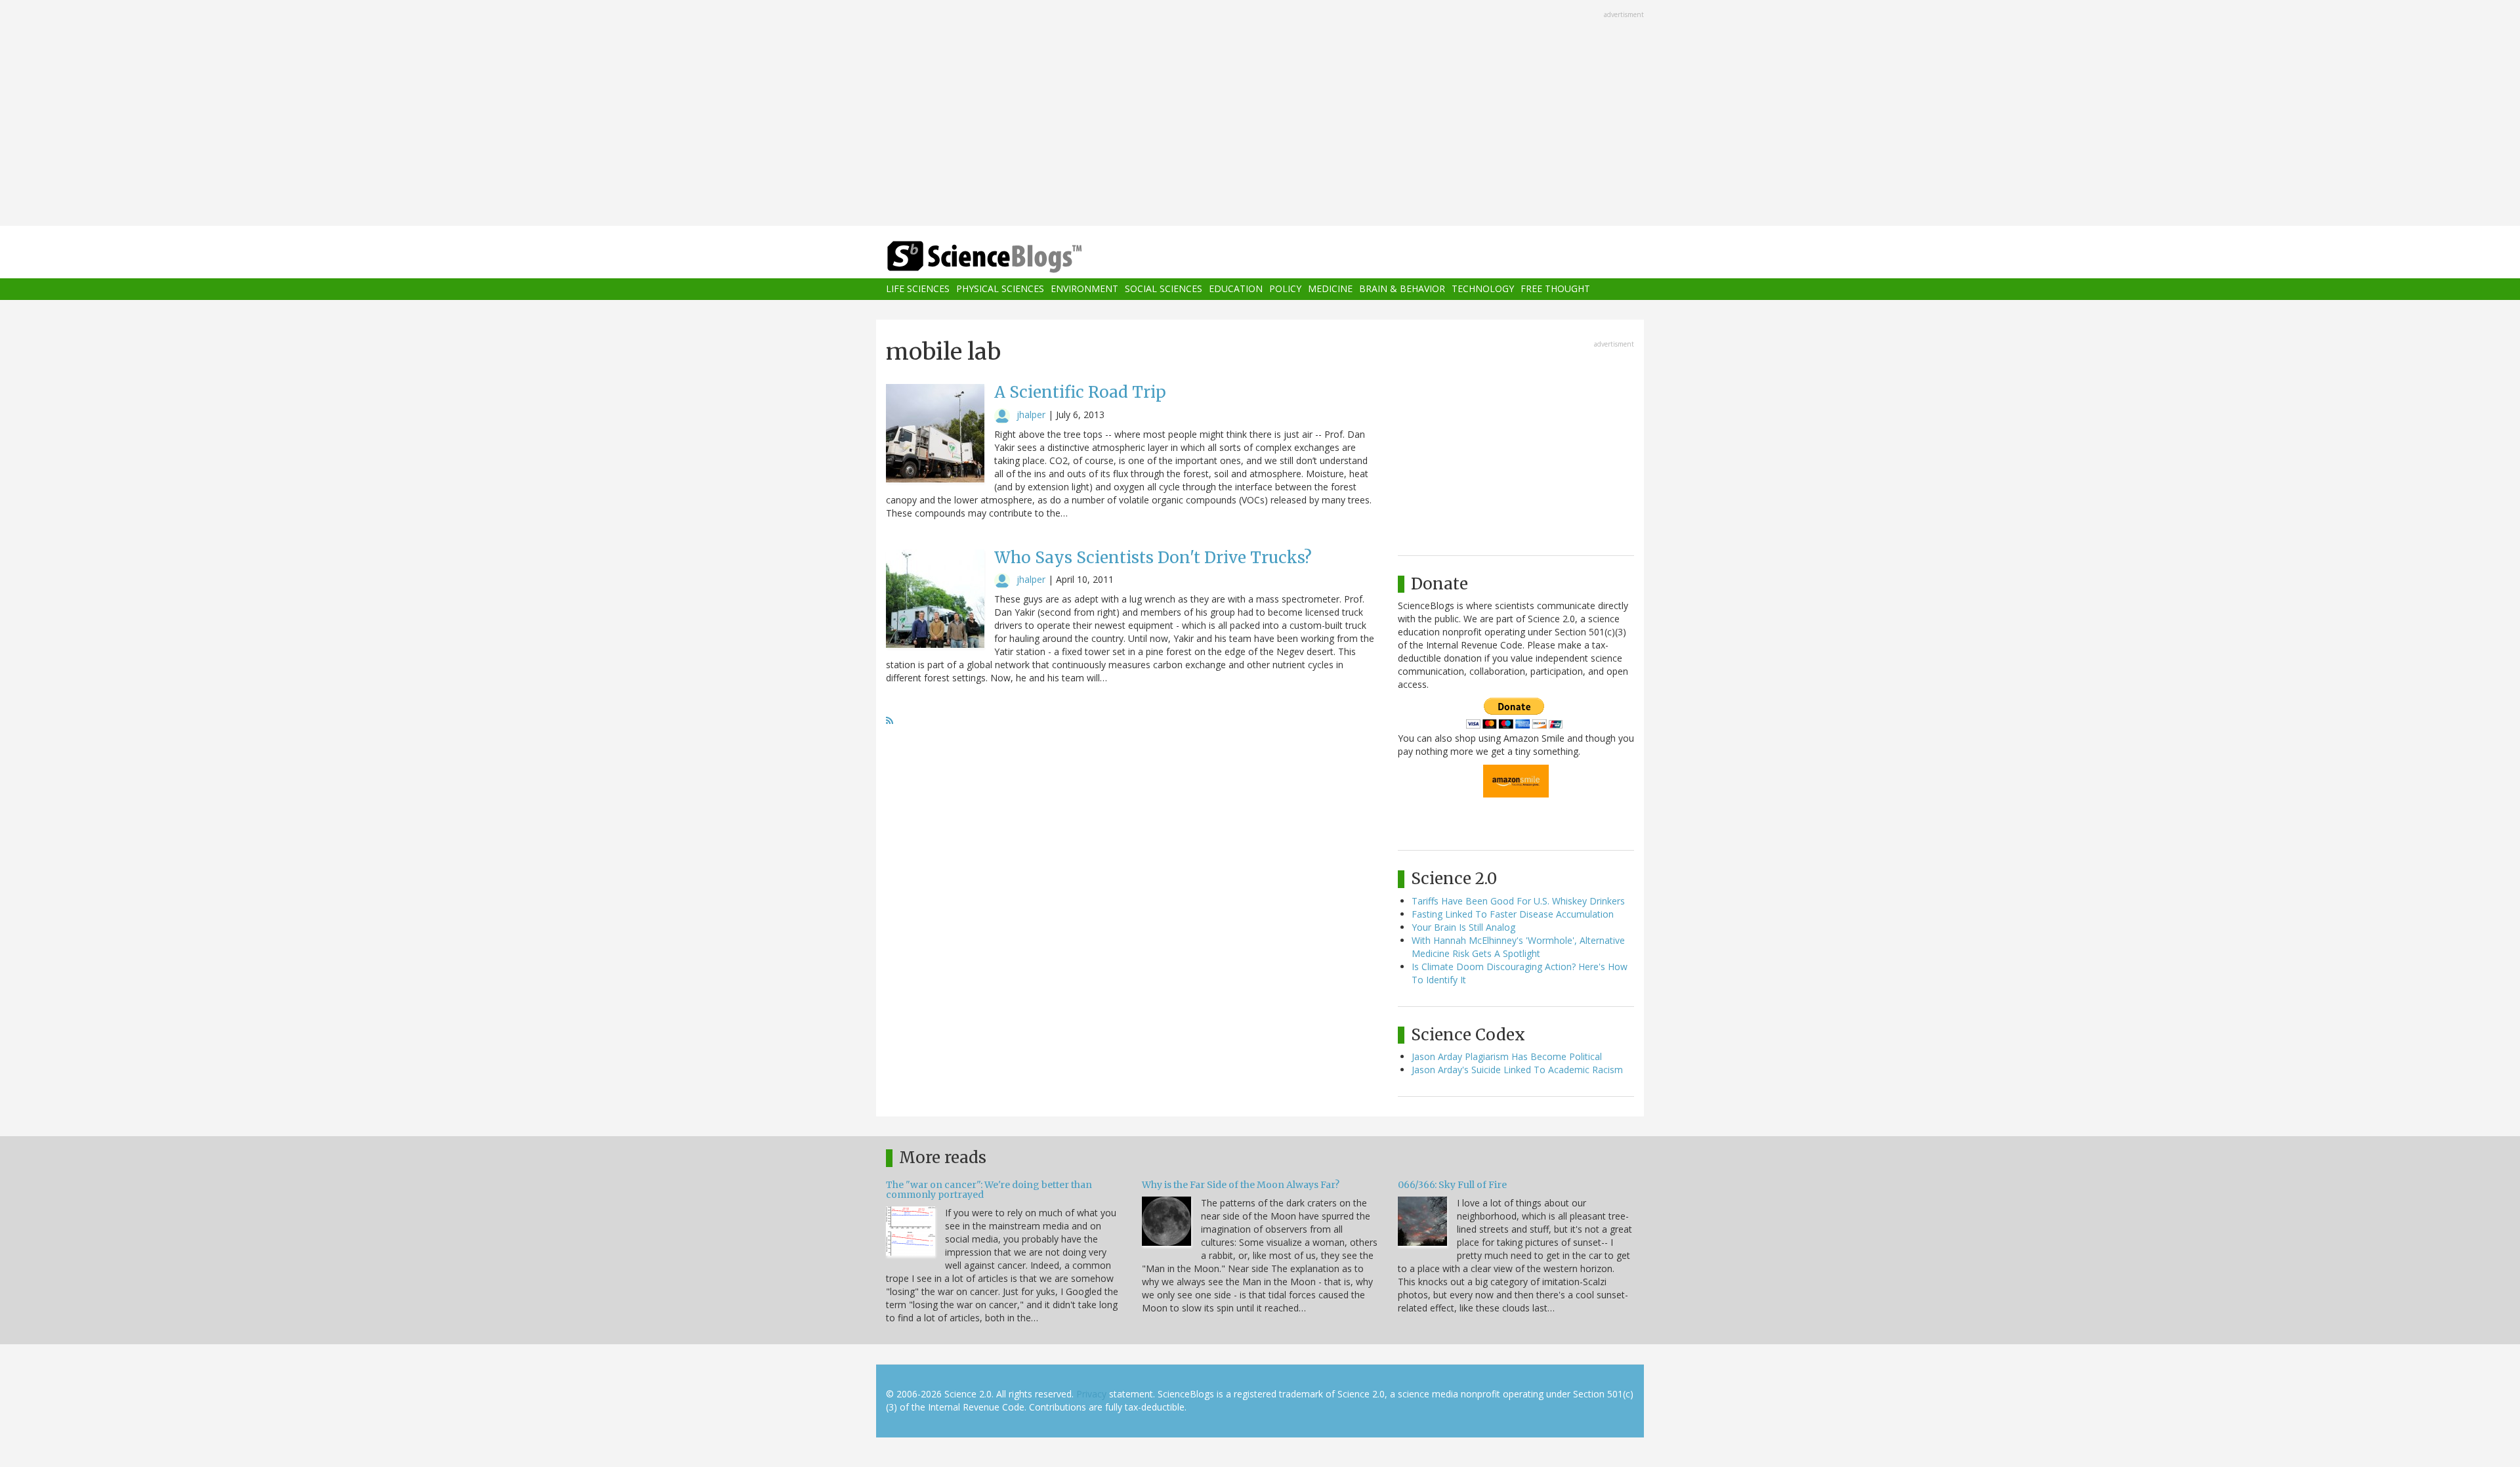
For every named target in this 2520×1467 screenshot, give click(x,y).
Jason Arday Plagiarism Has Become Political (1507, 1056)
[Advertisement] (1260, 114)
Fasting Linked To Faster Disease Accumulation (1513, 914)
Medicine (1330, 289)
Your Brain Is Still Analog (1463, 927)
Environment (1084, 289)
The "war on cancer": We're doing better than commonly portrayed (989, 1190)
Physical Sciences (1000, 289)
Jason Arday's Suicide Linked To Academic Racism (1517, 1070)
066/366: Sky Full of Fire (1452, 1185)
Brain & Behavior (1402, 289)
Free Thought (1555, 289)
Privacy (1091, 1394)
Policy (1285, 289)
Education (1236, 289)
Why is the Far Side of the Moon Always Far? (1241, 1185)
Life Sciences (918, 289)
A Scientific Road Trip (1080, 392)
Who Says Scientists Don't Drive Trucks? (1153, 558)
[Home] (1011, 257)
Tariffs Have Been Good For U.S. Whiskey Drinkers (1518, 901)
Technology (1483, 289)
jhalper (1031, 415)
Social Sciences (1164, 289)
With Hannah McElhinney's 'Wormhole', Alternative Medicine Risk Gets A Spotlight (1518, 947)
